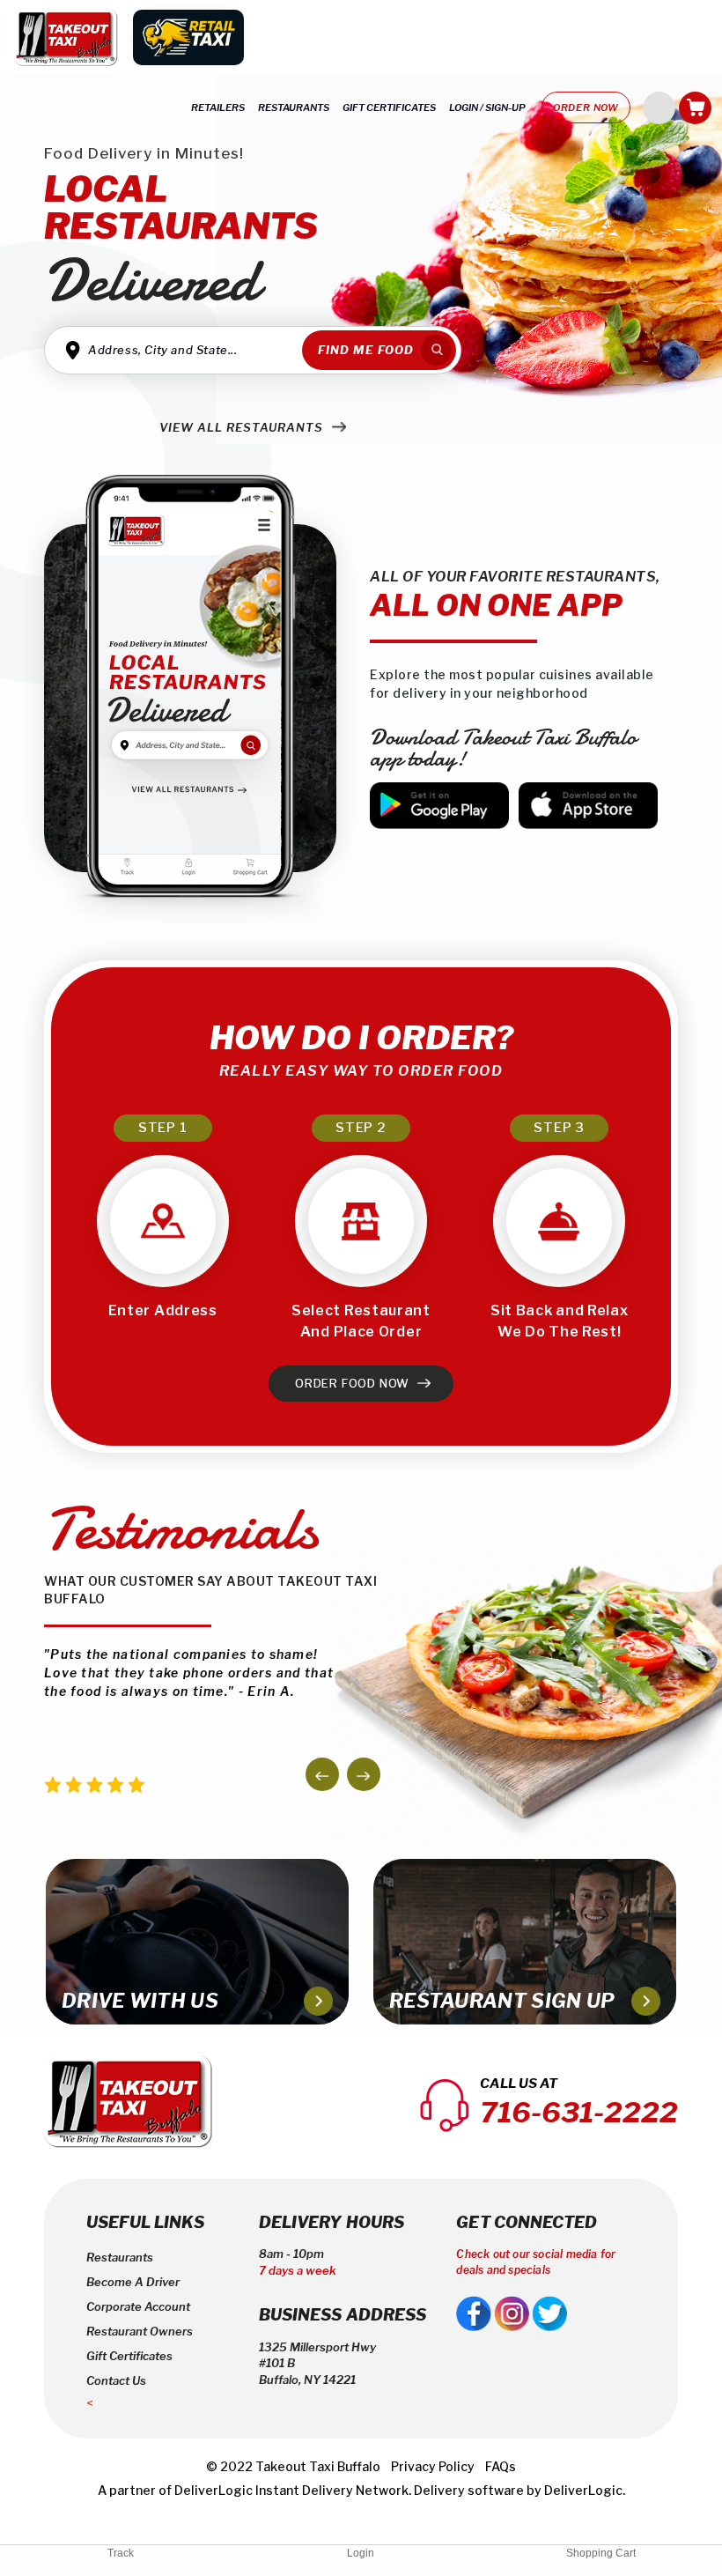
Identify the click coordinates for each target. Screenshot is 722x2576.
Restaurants (120, 2257)
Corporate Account (138, 2306)
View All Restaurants (243, 427)
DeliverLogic (214, 2490)
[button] (322, 1774)
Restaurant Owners (140, 2331)
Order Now (586, 107)
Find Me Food (366, 350)
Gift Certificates (129, 2356)
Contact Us (116, 2380)
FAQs (501, 2466)
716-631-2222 (579, 2112)
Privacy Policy (433, 2466)
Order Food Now (354, 1383)
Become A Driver (133, 2282)
